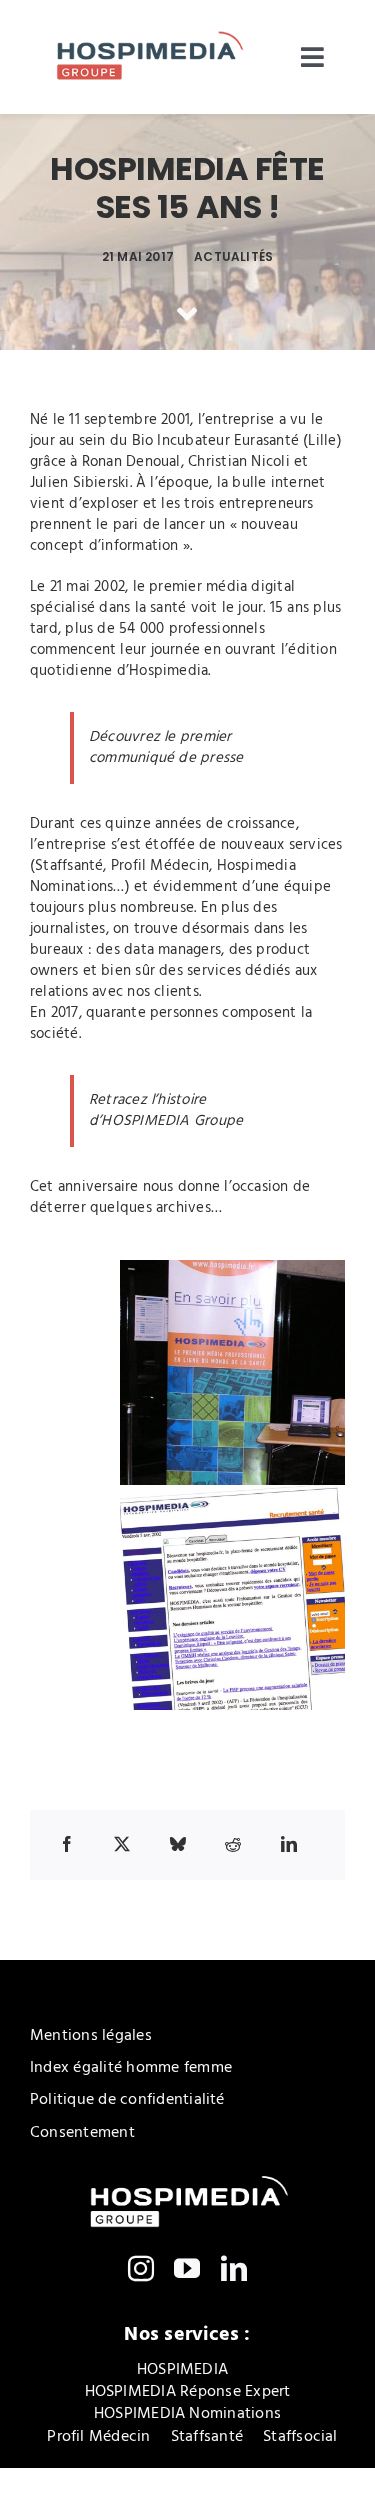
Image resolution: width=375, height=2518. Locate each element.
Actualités (233, 256)
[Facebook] (67, 1844)
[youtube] (187, 2268)
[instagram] (141, 2268)
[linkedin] (234, 2268)
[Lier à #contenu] (187, 314)
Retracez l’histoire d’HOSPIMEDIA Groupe (166, 1110)
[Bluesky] (178, 1844)
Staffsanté (69, 866)
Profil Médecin (160, 866)
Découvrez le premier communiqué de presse (166, 747)
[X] (122, 1844)
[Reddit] (233, 1844)
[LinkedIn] (289, 1844)
